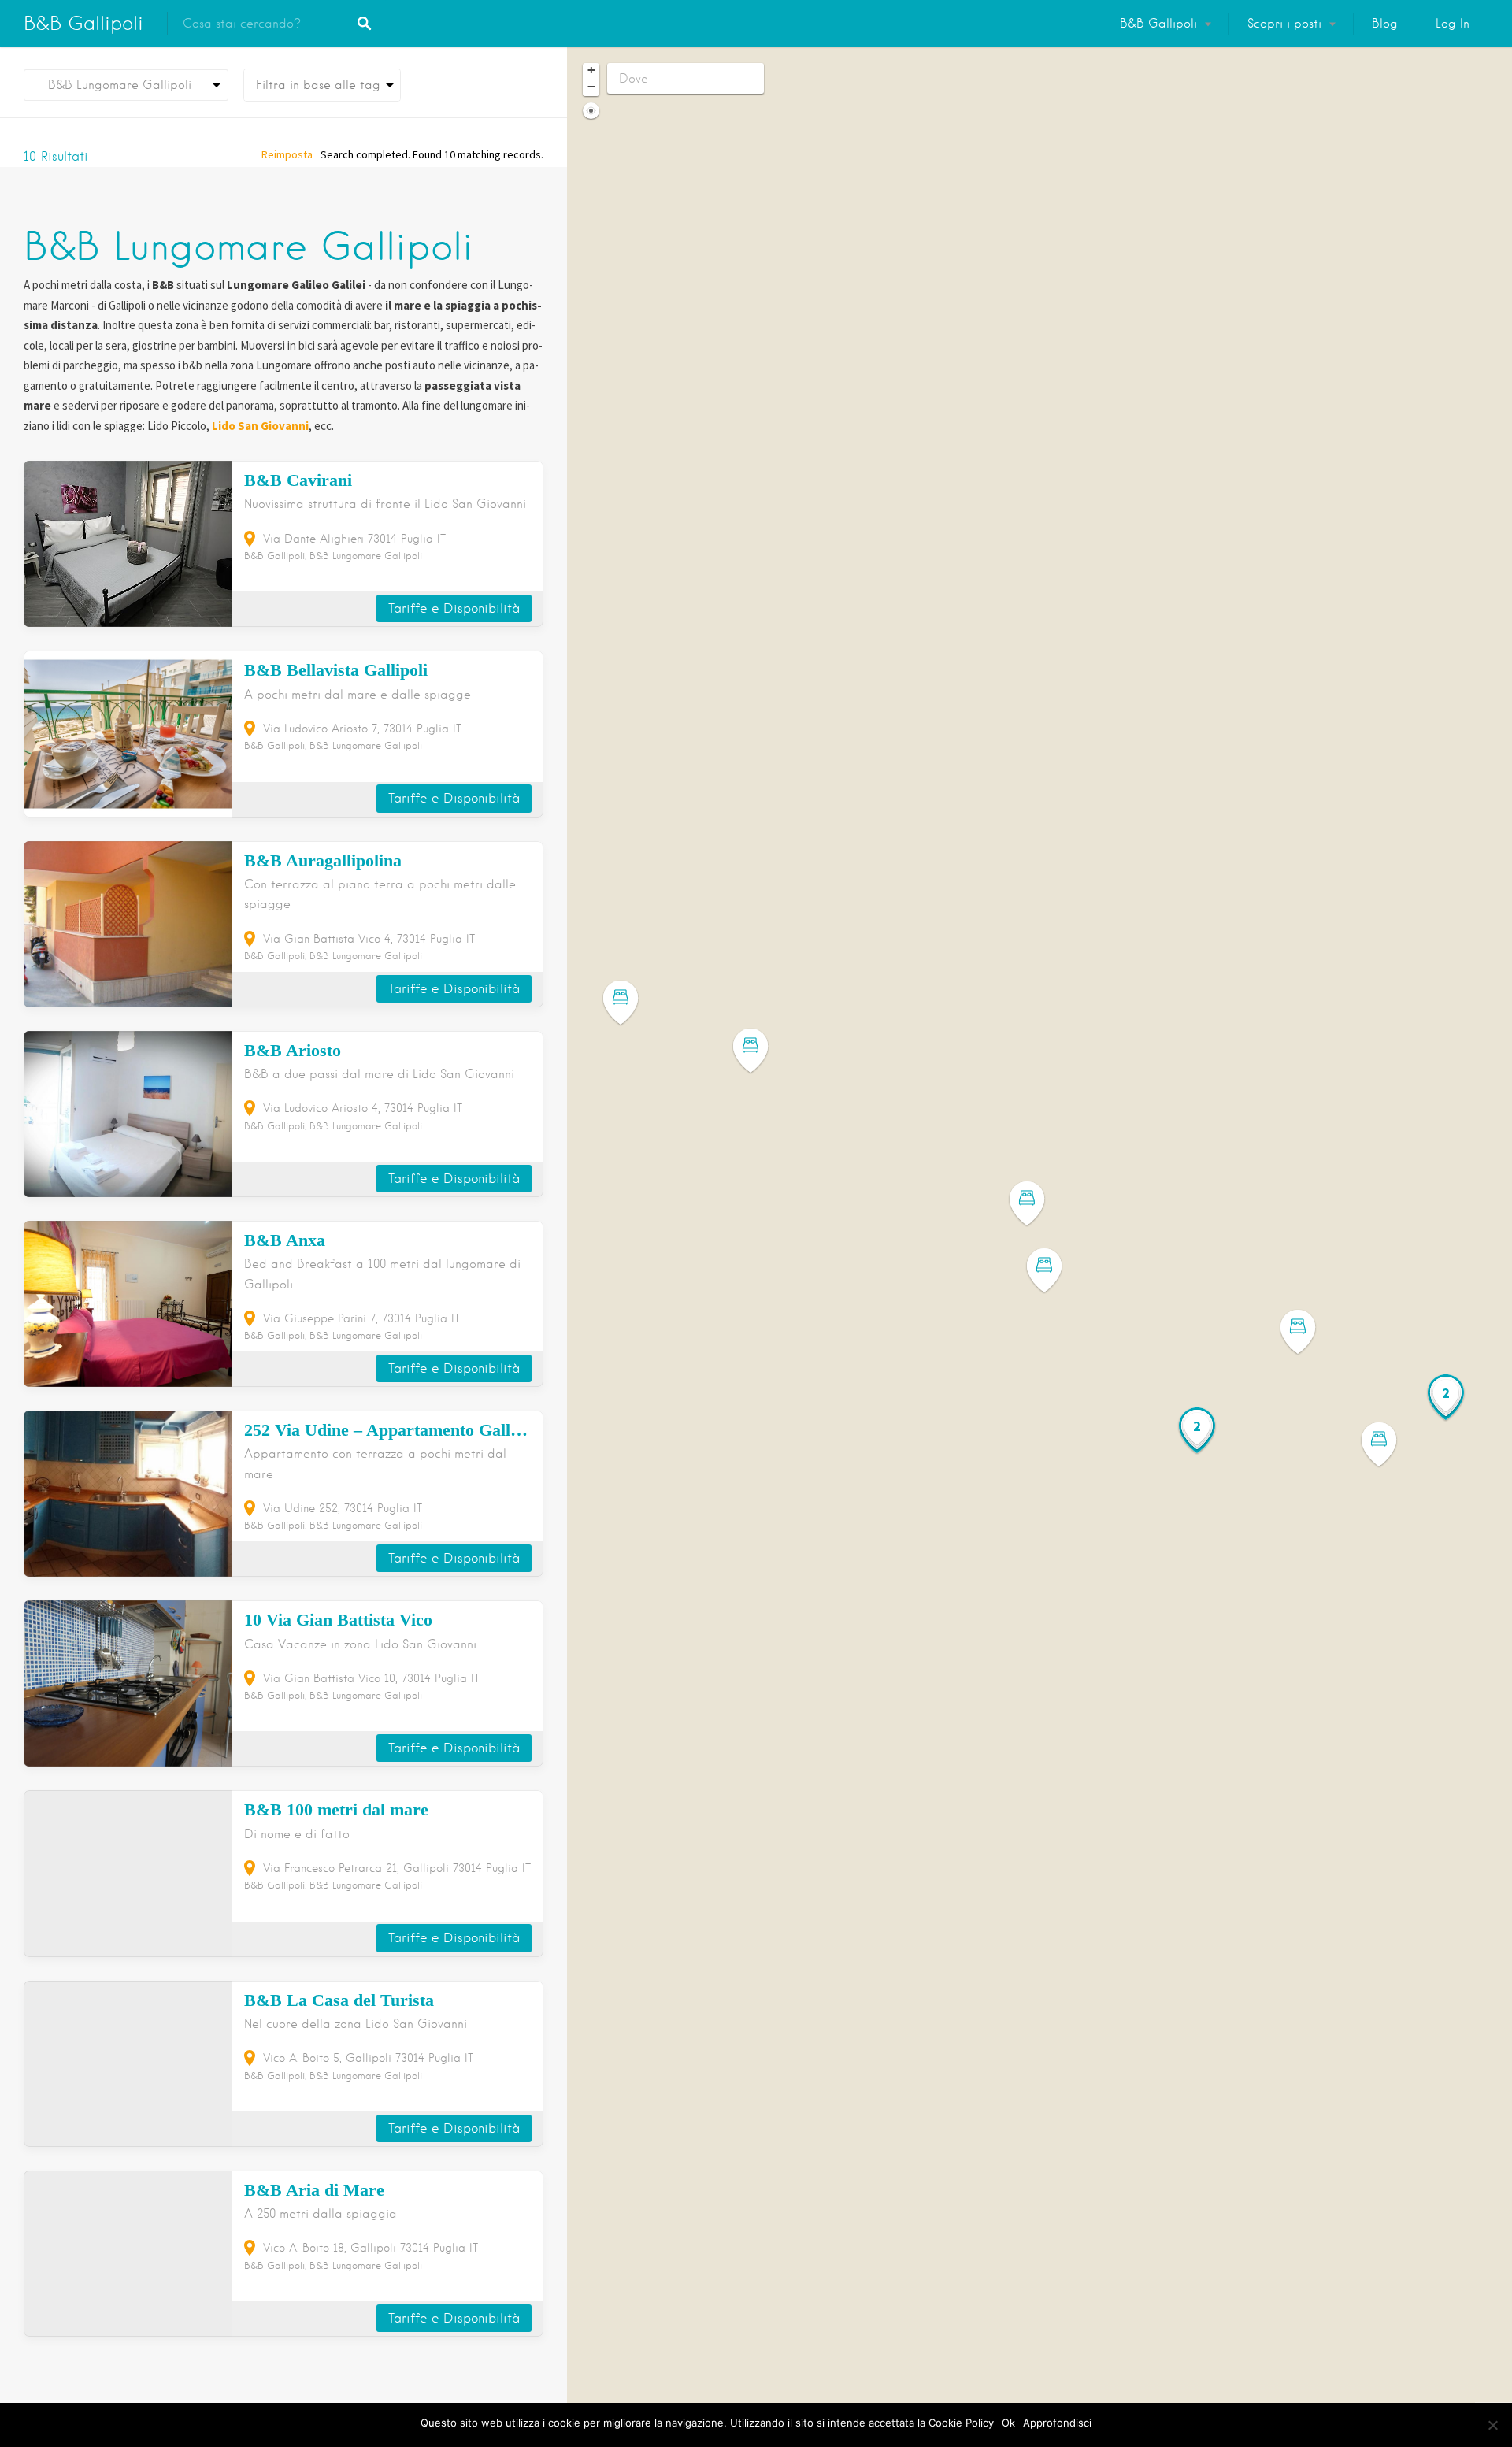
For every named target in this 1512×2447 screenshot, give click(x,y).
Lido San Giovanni (260, 426)
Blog (1385, 24)
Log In (1453, 24)
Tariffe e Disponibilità (454, 608)
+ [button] (591, 70)
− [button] (591, 87)
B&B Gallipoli (83, 23)
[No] (1492, 2425)
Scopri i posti (1284, 24)
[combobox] (126, 85)
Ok (1008, 2423)
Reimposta (287, 154)
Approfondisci (1057, 2423)
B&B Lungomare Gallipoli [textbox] (114, 85)
